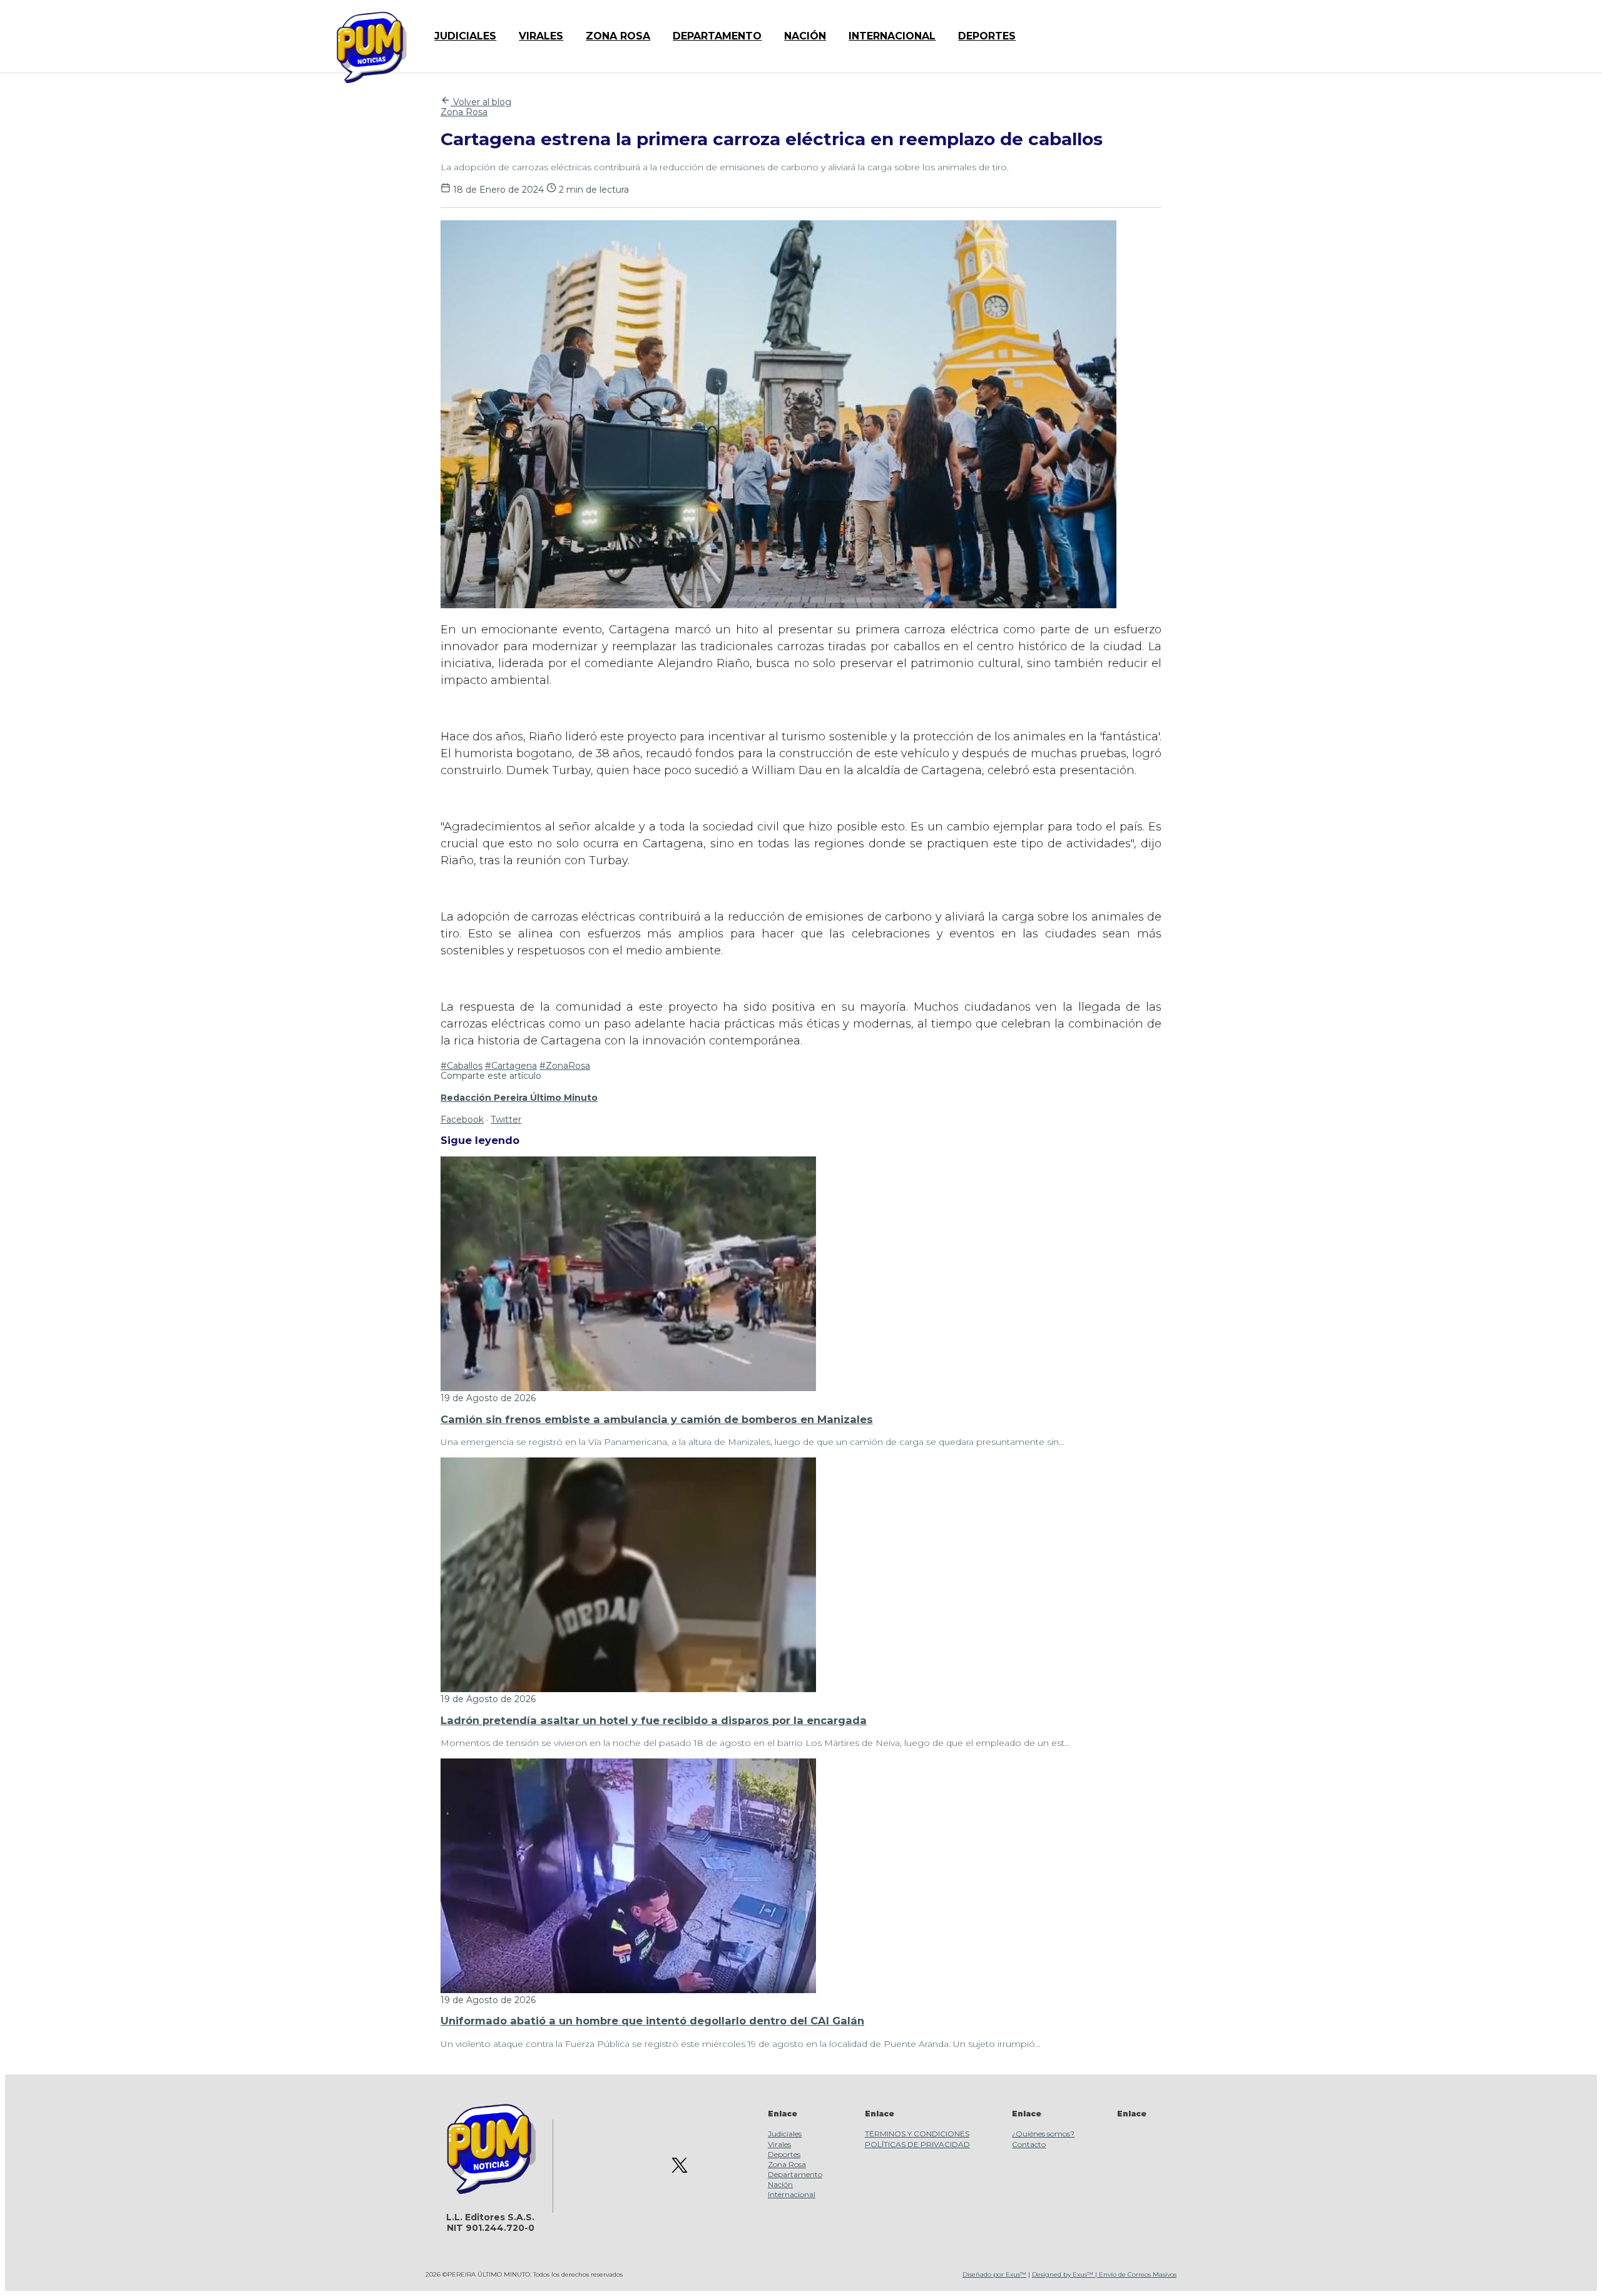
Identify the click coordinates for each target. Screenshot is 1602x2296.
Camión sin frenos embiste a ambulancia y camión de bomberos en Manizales (657, 1419)
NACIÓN (805, 36)
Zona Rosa (464, 112)
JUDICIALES (465, 36)
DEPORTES (987, 36)
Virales (779, 2144)
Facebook (462, 1120)
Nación (780, 2184)
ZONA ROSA (618, 36)
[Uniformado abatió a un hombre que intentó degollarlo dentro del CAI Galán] (628, 1990)
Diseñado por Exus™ (994, 2274)
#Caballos (462, 1066)
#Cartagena (511, 1066)
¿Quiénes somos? (1043, 2134)
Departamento (795, 2174)
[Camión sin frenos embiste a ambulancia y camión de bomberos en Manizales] (628, 1388)
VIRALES (541, 36)
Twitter (506, 1120)
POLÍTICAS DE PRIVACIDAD (917, 2144)
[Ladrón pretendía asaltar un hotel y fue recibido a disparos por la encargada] (628, 1689)
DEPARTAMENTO (717, 36)
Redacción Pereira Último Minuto (519, 1098)
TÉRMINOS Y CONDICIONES (917, 2134)
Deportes (784, 2154)
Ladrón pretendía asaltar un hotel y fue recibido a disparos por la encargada (654, 1720)
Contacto (1029, 2144)
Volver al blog (481, 102)
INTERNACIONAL (892, 36)
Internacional (792, 2194)
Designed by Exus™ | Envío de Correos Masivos (1104, 2274)
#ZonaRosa (565, 1066)
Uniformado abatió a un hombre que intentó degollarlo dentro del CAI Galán (652, 2021)
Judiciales (785, 2134)
